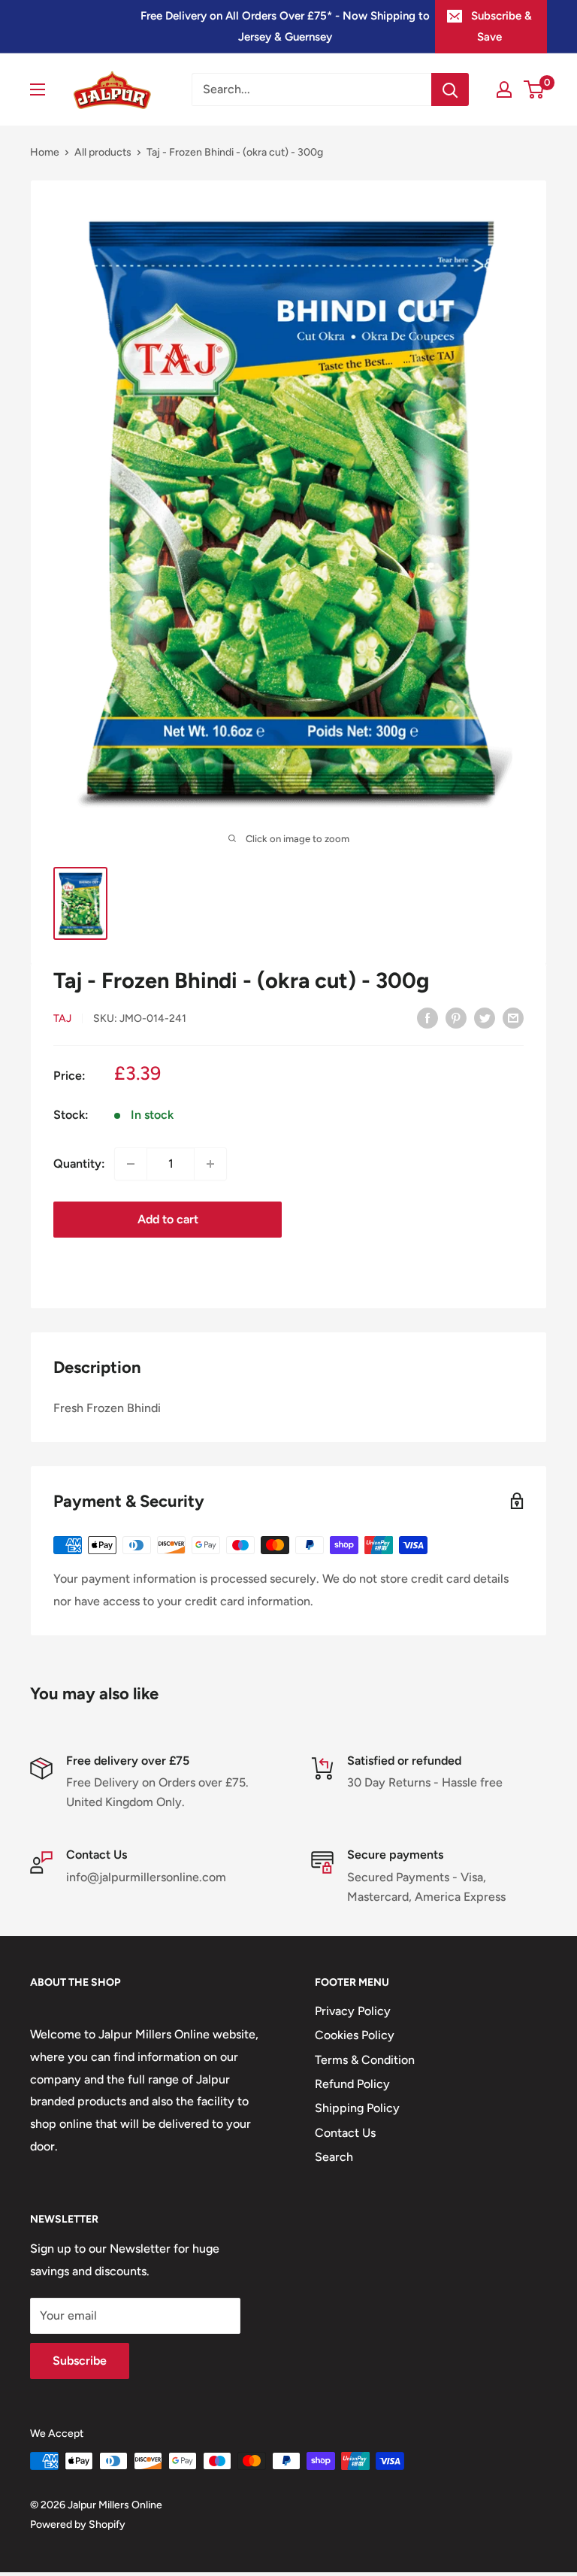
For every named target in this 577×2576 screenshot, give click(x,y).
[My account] (504, 89)
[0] (535, 89)
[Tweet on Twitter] (485, 1017)
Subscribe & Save (501, 26)
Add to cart (168, 1219)
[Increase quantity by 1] (210, 1164)
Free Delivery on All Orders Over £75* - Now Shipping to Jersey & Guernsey (285, 26)
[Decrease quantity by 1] (131, 1164)
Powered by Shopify (78, 2524)
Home (45, 152)
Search (334, 2157)
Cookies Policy (355, 2035)
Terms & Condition (365, 2060)
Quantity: (79, 1164)
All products (103, 152)
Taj (62, 1018)
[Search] (450, 89)
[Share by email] (513, 1017)
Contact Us (345, 2133)
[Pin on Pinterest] (456, 1017)
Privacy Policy (353, 2011)
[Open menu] (38, 89)
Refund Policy (352, 2084)
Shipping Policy (357, 2108)
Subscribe (80, 2361)
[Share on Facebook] (427, 1017)
